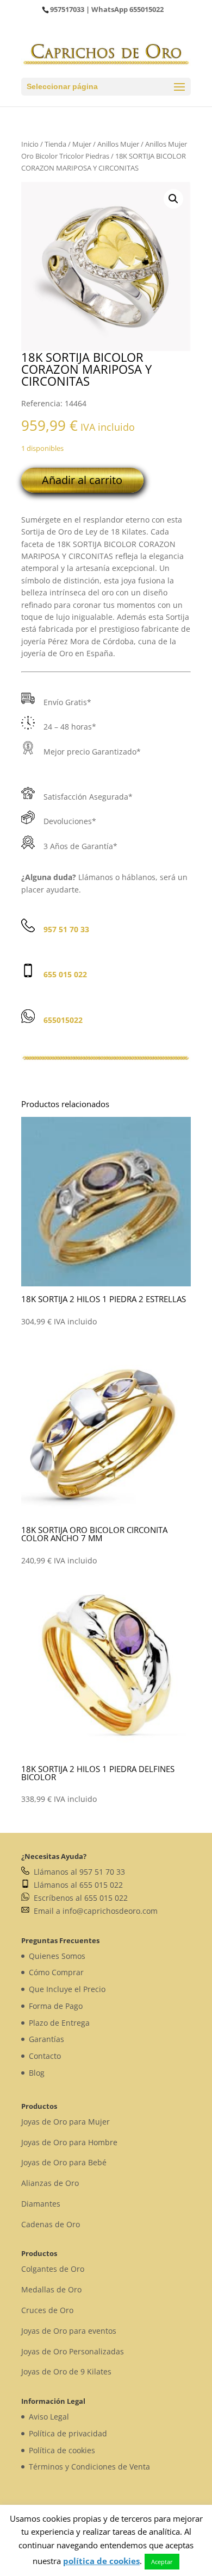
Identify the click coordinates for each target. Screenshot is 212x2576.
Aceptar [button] (162, 2562)
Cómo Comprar (56, 1972)
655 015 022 (65, 974)
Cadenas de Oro (51, 2224)
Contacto (45, 2056)
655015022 (146, 9)
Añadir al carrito (82, 480)
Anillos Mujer (118, 144)
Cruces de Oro (47, 2310)
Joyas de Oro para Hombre (69, 2142)
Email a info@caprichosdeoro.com (93, 1911)
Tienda (55, 144)
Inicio (30, 144)
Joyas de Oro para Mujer (66, 2122)
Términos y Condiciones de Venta (89, 2467)
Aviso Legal (49, 2417)
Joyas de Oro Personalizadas (73, 2351)
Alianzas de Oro (50, 2183)
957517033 (67, 9)
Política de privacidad (68, 2433)
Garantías (46, 2039)
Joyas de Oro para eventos (69, 2331)
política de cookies (101, 2561)
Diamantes (41, 2204)
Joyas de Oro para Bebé (64, 2162)
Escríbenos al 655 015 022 (79, 1898)
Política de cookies (62, 2450)
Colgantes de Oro (53, 2269)
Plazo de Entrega (59, 2023)
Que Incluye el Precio (67, 1989)
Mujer (82, 144)
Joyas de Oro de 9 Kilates (66, 2371)
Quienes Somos (57, 1956)
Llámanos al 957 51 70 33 (77, 1872)
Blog (37, 2073)
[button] (173, 199)
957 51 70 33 (66, 929)
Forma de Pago (56, 2006)
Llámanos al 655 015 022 (76, 1885)
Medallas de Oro (51, 2289)
